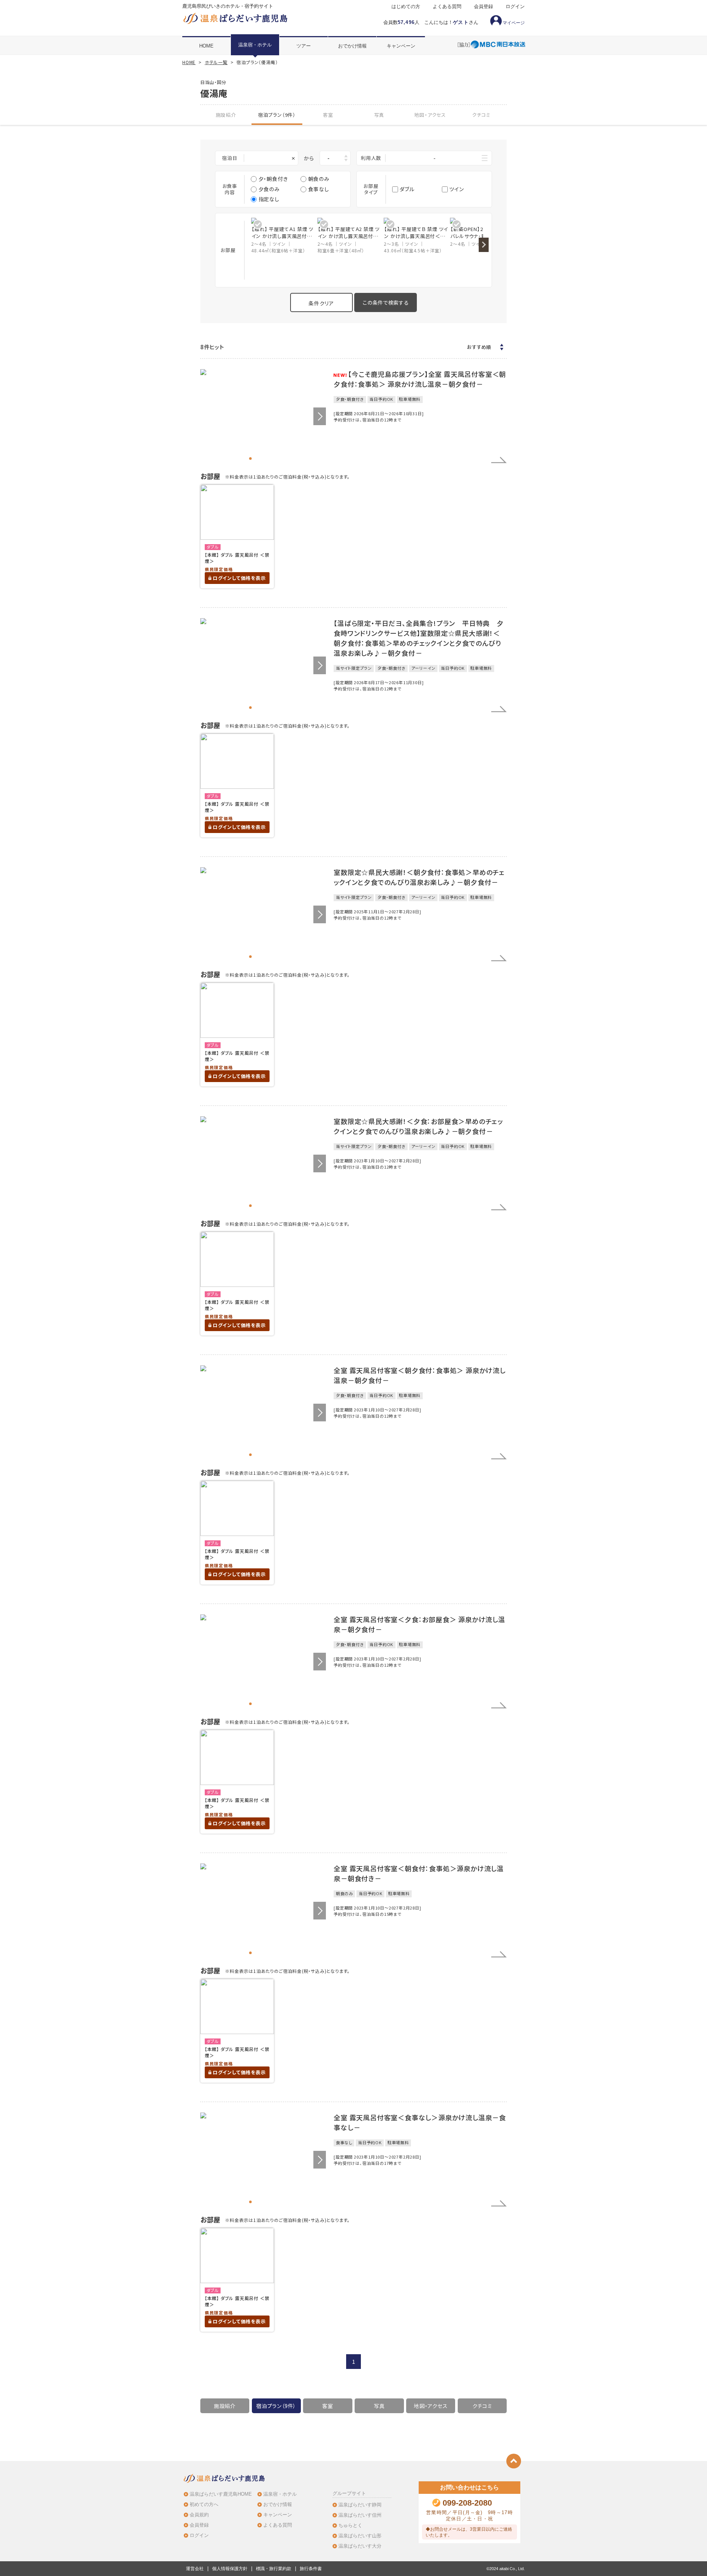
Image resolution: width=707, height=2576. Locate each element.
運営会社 (195, 2569)
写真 (379, 115)
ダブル (407, 189)
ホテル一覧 (216, 62)
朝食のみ (319, 179)
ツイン (456, 189)
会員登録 (483, 7)
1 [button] (251, 458)
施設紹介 (226, 115)
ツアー (304, 46)
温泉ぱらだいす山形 (360, 2536)
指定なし (269, 199)
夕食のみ (269, 189)
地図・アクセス (430, 115)
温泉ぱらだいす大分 (360, 2546)
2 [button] (257, 458)
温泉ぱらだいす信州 (360, 2515)
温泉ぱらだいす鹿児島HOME (221, 2494)
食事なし (319, 189)
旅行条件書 (311, 2569)
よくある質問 (447, 7)
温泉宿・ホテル (255, 45)
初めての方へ (204, 2504)
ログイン (515, 7)
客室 (328, 115)
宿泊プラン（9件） (277, 115)
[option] (284, 236)
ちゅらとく (350, 2525)
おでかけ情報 (352, 46)
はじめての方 (406, 7)
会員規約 (199, 2515)
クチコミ (481, 115)
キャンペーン (401, 46)
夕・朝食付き (273, 179)
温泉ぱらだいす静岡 (360, 2505)
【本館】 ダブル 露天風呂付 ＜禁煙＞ (237, 558)
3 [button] (263, 458)
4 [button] (269, 458)
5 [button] (276, 458)
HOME (206, 46)
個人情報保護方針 (230, 2569)
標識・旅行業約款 (274, 2569)
